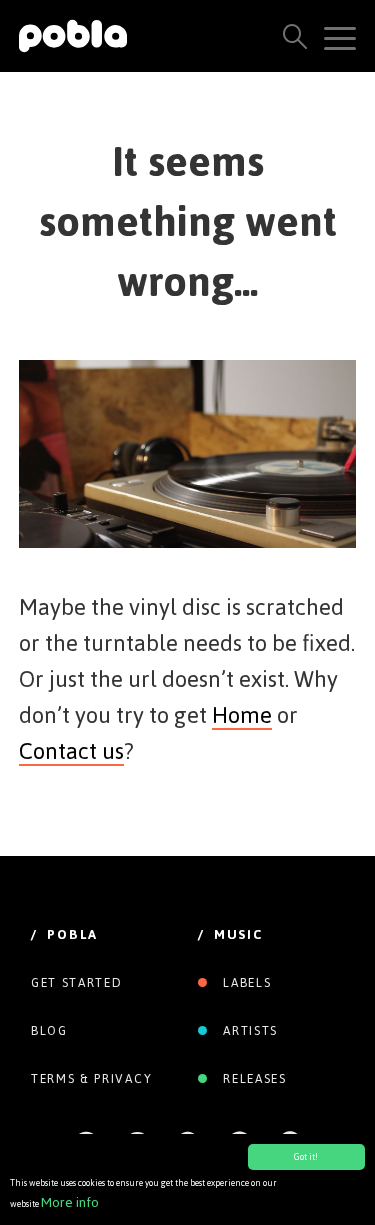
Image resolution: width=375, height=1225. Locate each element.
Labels (245, 983)
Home (242, 715)
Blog (49, 1031)
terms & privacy (91, 1079)
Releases (253, 1079)
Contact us (71, 751)
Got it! (306, 1157)
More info (70, 1202)
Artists (248, 1031)
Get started (76, 983)
